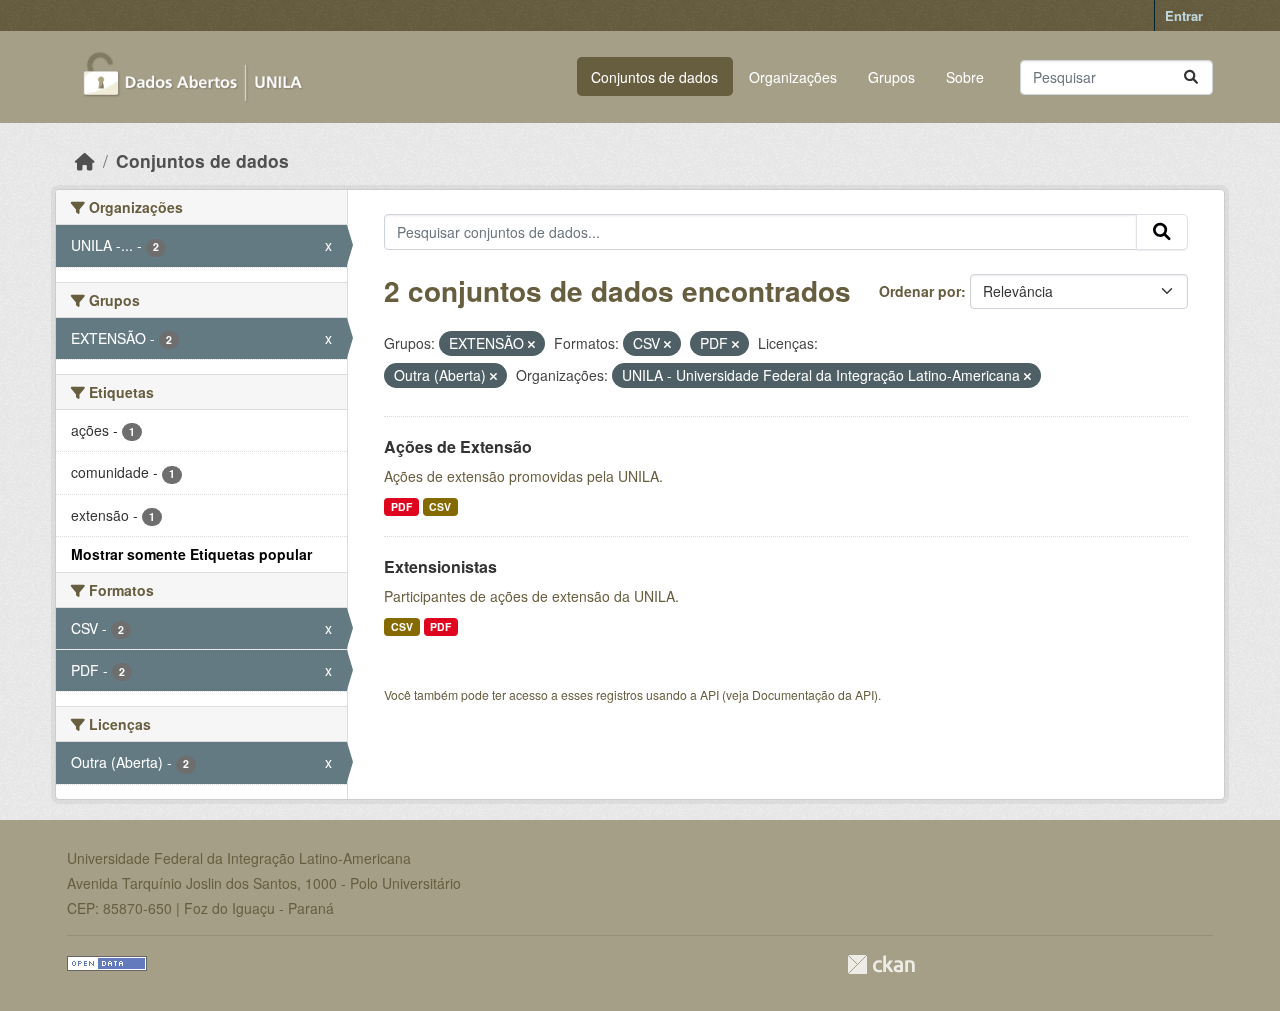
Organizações (793, 77)
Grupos (891, 77)
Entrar (1184, 15)
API (709, 694)
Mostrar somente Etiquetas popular (191, 554)
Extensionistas (440, 566)
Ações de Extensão (458, 446)
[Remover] (531, 344)
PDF (401, 506)
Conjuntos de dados (654, 77)
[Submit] (1191, 77)
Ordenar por (920, 291)
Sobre (965, 77)
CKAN (881, 964)
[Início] (85, 160)
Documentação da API (813, 694)
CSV (440, 506)
